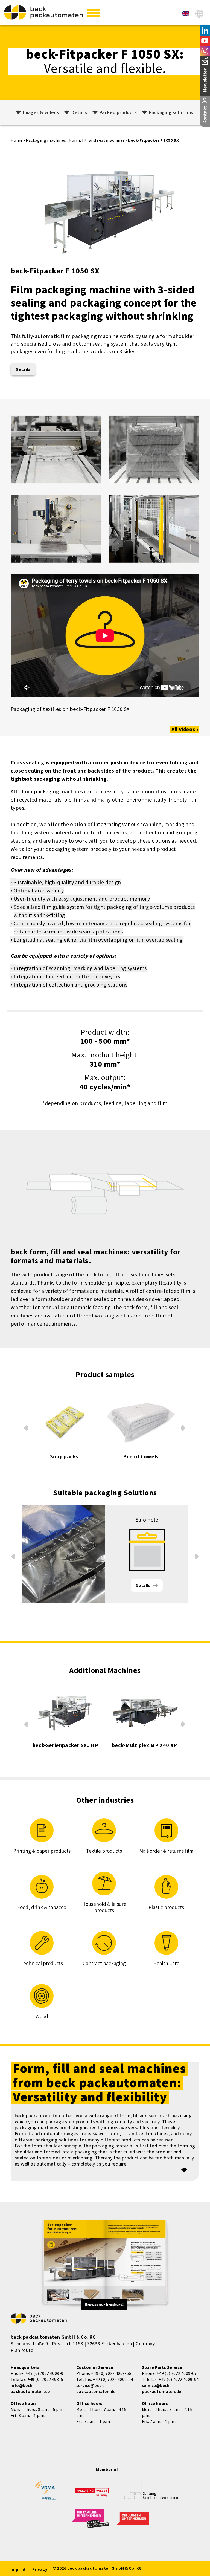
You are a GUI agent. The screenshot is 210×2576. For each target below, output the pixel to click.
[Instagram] (205, 51)
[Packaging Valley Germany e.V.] (90, 2493)
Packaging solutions (171, 112)
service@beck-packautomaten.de (96, 2388)
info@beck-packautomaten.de (30, 2388)
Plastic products (166, 1907)
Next (184, 1429)
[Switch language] (199, 14)
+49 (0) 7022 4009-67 (177, 2373)
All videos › (185, 729)
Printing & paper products (42, 1851)
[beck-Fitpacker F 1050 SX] (185, 14)
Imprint (18, 2569)
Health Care (166, 1963)
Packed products (118, 112)
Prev (26, 1427)
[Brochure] (105, 2266)
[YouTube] (205, 41)
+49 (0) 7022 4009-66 (111, 2373)
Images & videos (41, 112)
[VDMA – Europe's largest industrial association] (46, 2493)
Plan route (22, 2350)
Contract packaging (104, 1963)
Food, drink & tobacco (42, 1907)
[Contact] (205, 112)
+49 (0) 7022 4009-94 (113, 2379)
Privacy (40, 2569)
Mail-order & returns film (166, 1851)
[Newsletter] (205, 76)
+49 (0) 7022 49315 (45, 2379)
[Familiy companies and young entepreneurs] (90, 2522)
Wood (42, 2016)
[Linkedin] (205, 30)
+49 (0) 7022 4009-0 (44, 2373)
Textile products (104, 1851)
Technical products (42, 1963)
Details (79, 112)
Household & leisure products (104, 1907)
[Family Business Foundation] (151, 2494)
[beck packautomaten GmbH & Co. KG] (43, 12)
